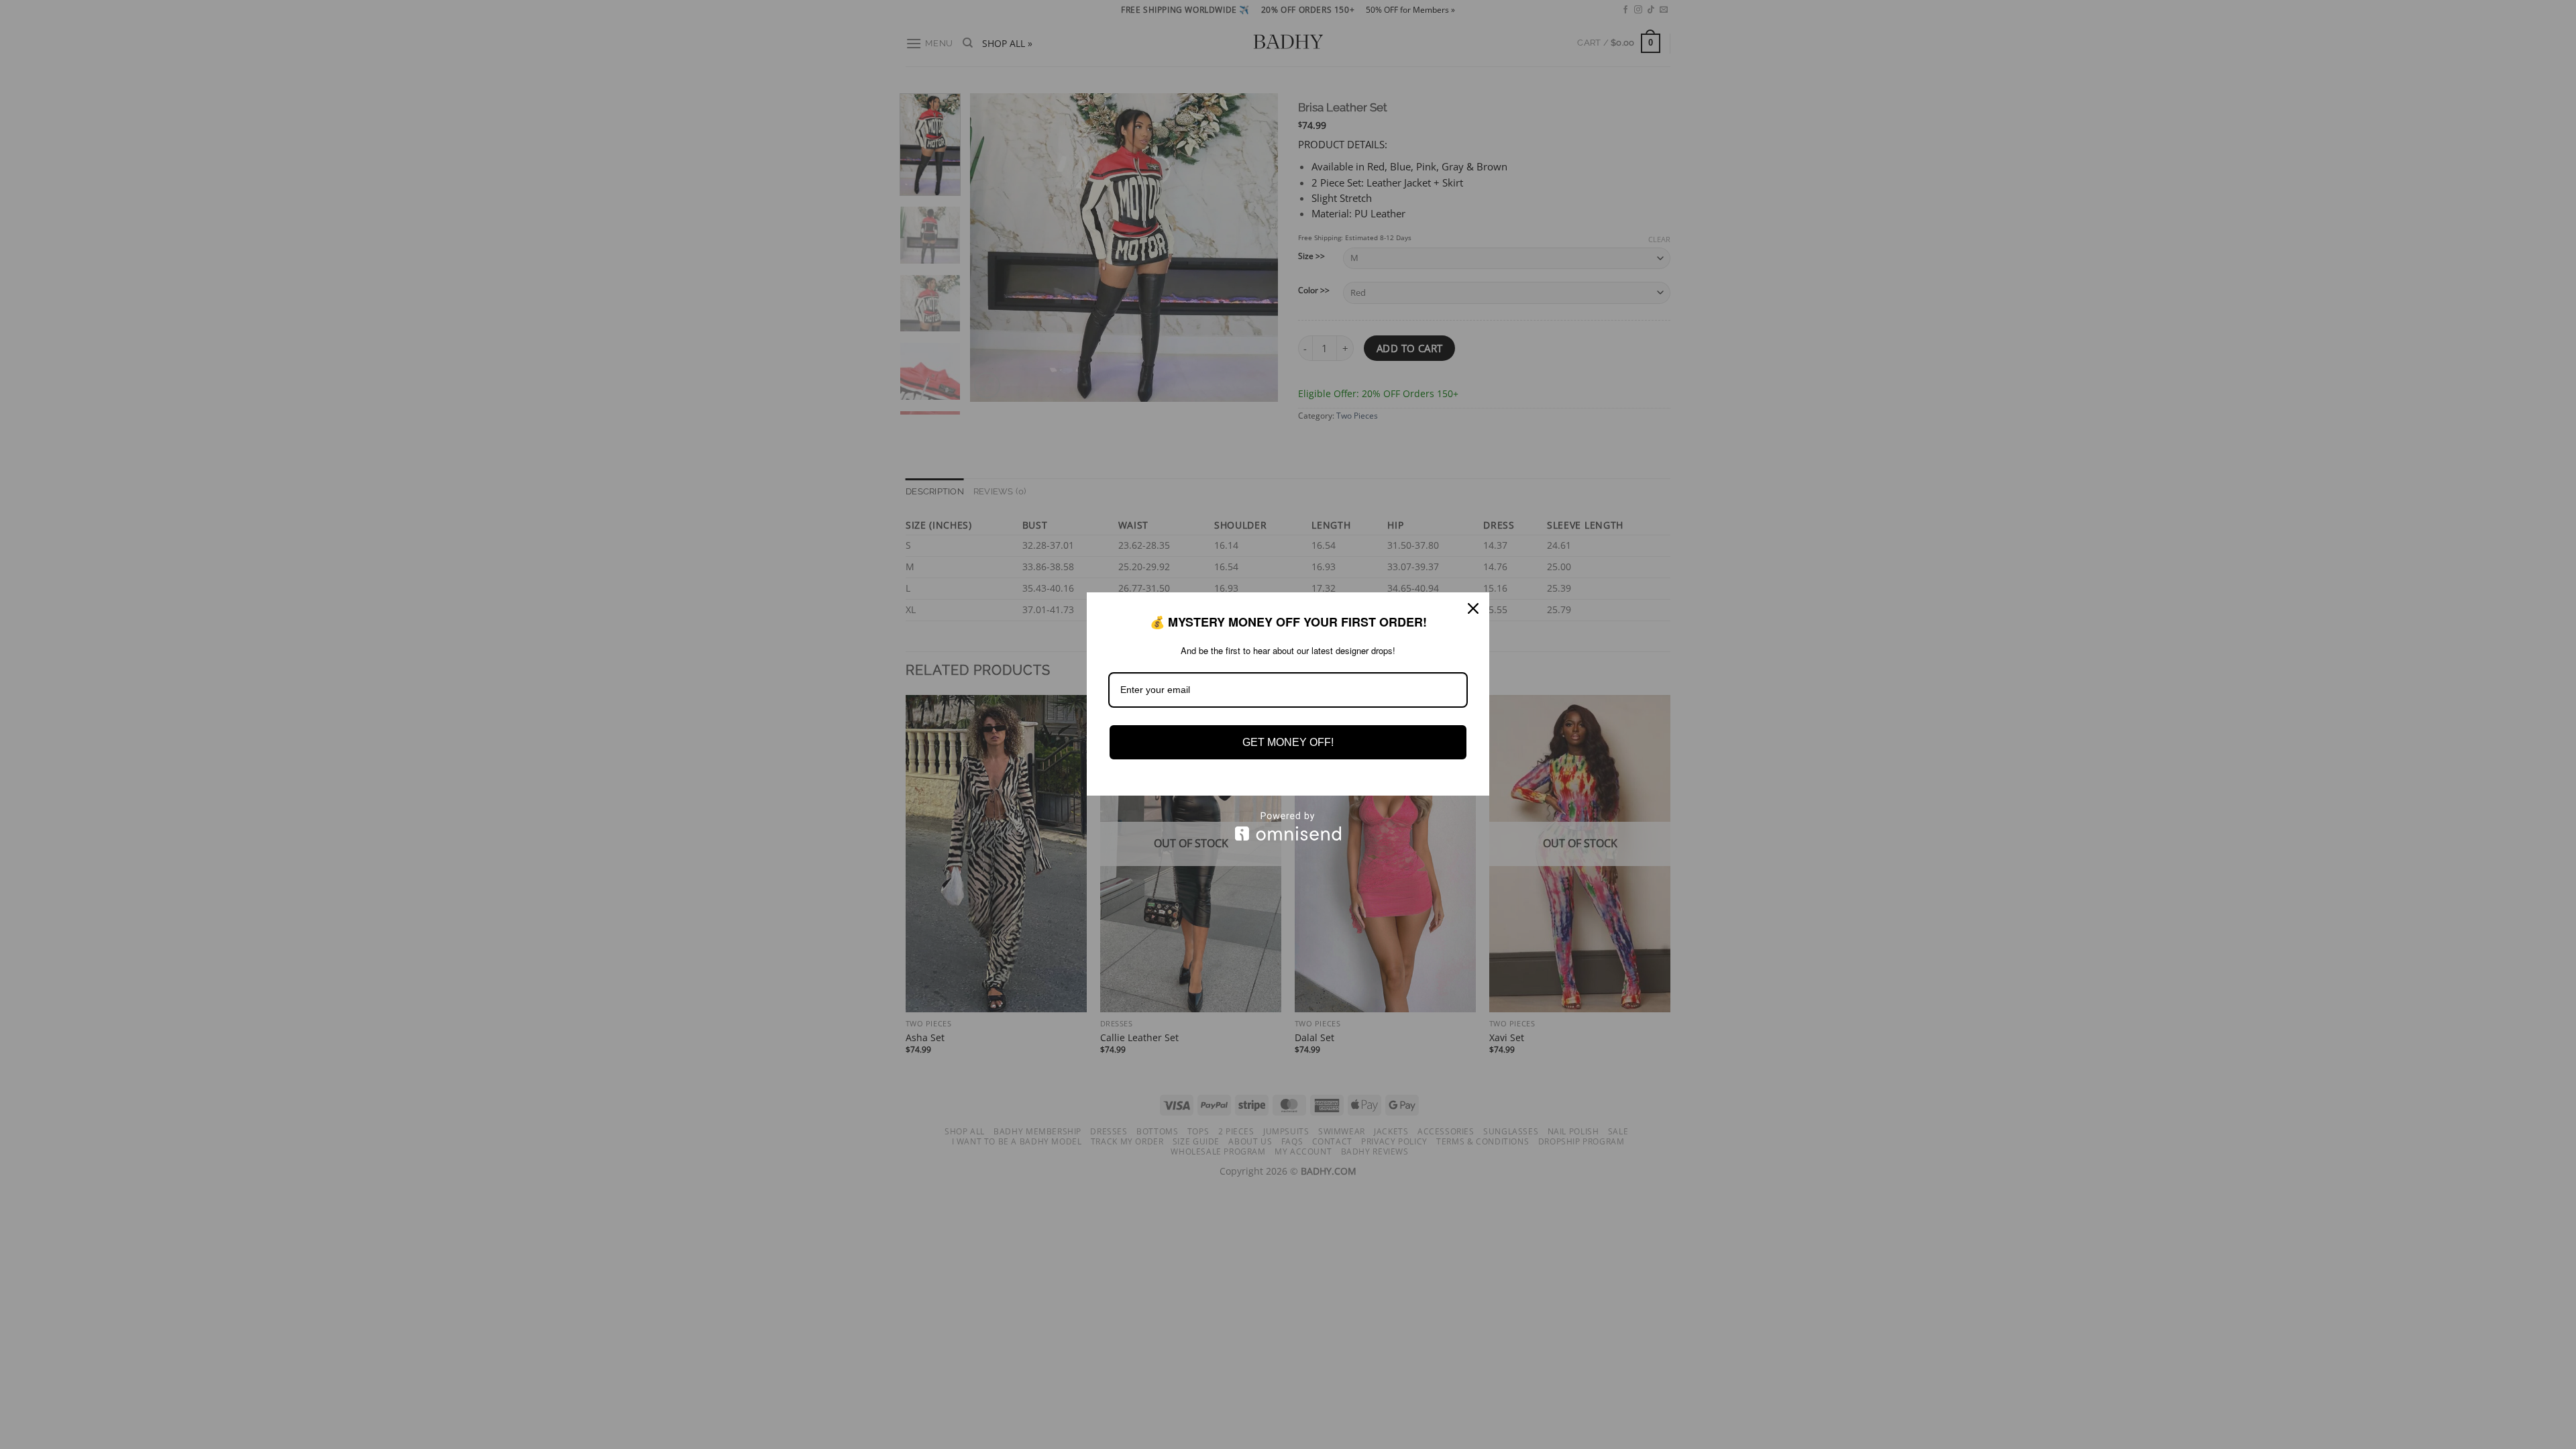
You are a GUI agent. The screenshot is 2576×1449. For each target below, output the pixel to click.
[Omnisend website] (1288, 826)
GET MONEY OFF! (1288, 742)
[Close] (1473, 608)
